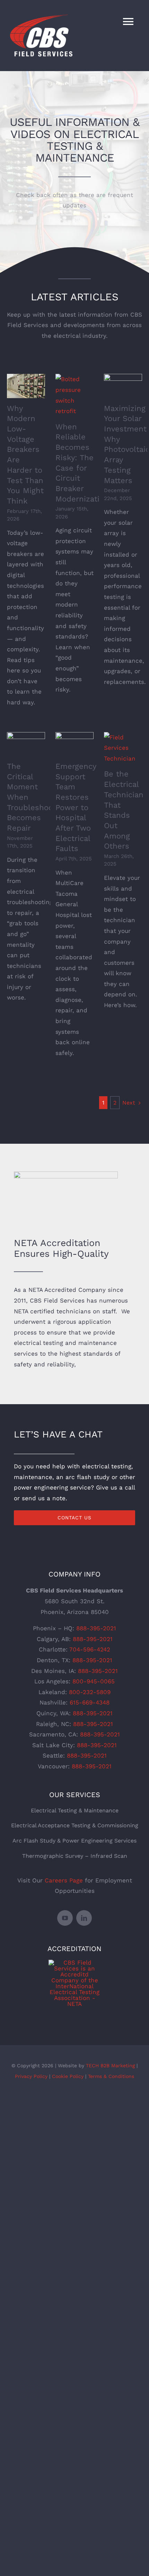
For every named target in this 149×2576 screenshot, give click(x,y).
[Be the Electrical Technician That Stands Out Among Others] (123, 748)
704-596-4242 (90, 1649)
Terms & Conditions (111, 2076)
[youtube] (65, 1918)
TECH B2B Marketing (110, 2066)
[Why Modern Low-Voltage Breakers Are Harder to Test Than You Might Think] (26, 386)
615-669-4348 (90, 1702)
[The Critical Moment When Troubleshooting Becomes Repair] (26, 744)
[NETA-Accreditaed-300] (74, 1963)
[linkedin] (84, 1918)
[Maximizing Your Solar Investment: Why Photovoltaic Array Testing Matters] (123, 386)
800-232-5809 (90, 1692)
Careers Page (64, 1880)
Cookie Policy (68, 2076)
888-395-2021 (96, 1628)
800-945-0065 (94, 1681)
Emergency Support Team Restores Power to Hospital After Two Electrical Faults (76, 808)
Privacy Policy (31, 2076)
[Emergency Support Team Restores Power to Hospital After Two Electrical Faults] (74, 744)
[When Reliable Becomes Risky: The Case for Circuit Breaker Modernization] (74, 395)
